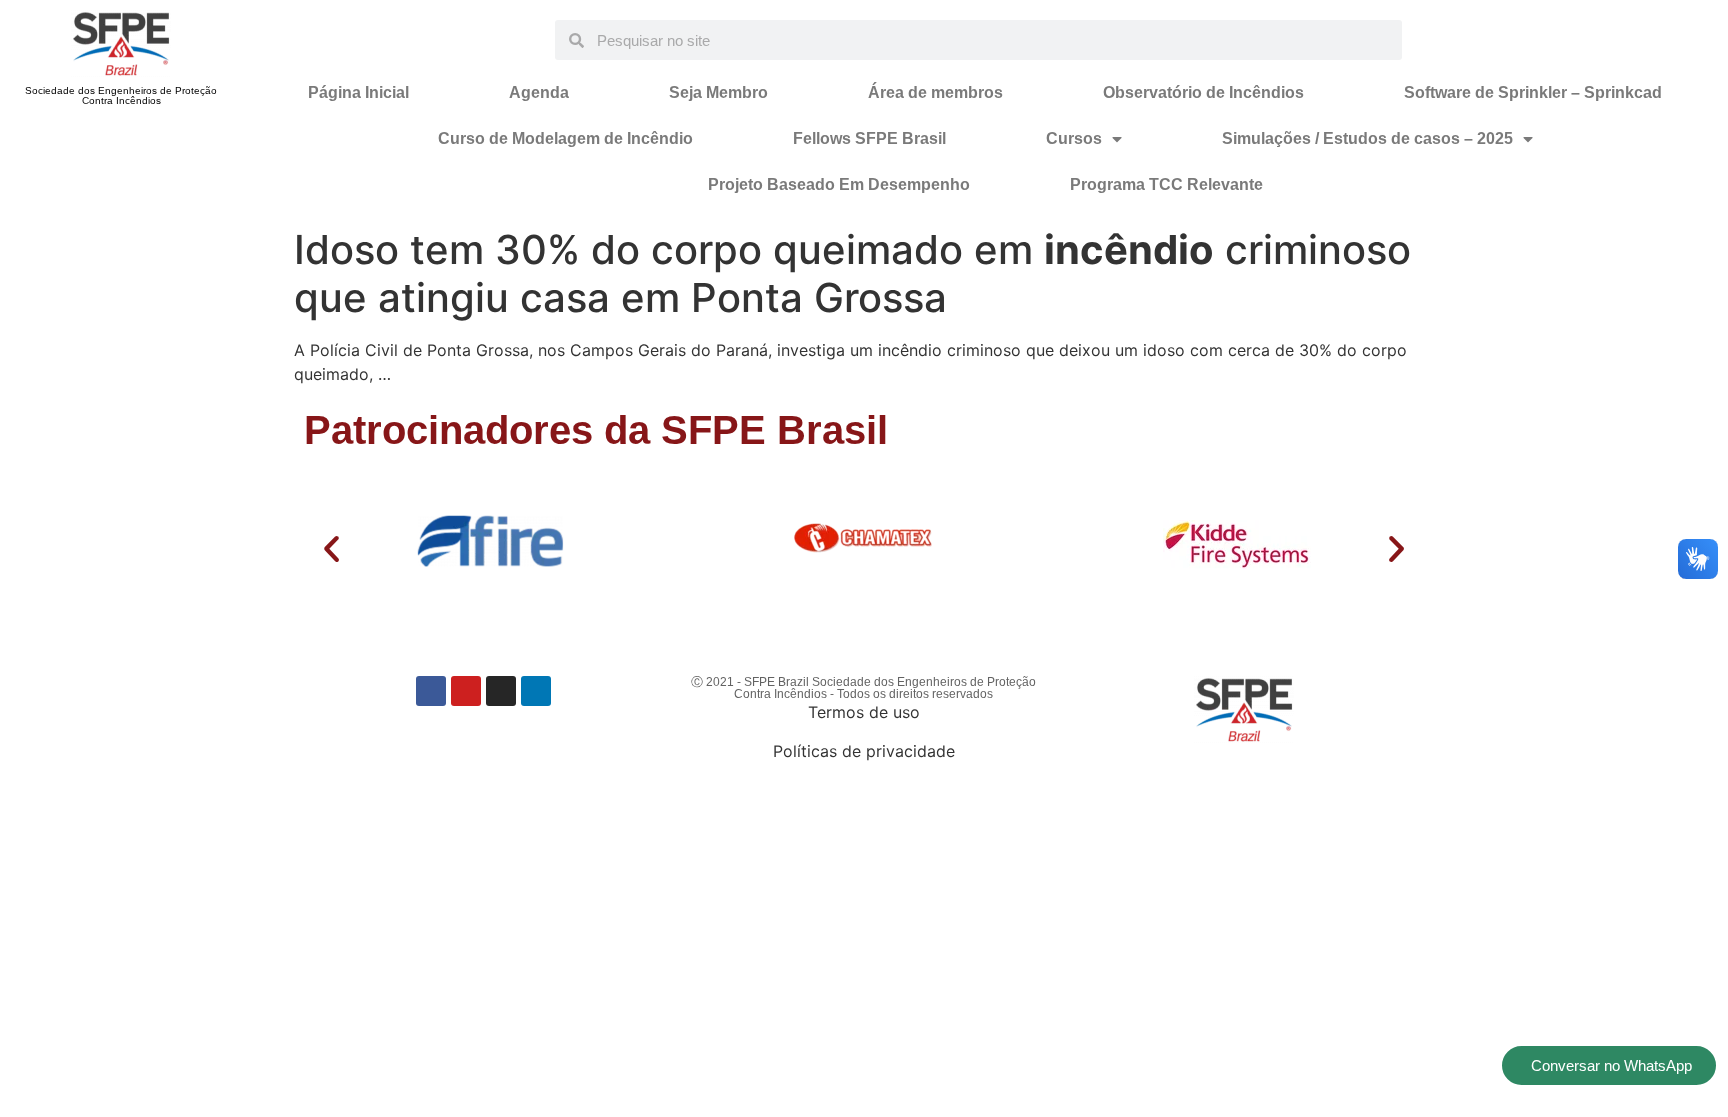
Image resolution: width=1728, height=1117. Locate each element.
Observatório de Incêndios (1203, 92)
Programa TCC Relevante (1166, 184)
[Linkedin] (536, 691)
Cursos (1074, 138)
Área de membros (935, 92)
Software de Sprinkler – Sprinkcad (1533, 92)
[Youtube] (466, 691)
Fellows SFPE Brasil (869, 138)
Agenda (539, 92)
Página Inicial (358, 92)
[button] (331, 548)
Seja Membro (718, 92)
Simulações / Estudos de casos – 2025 (1367, 138)
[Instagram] (501, 691)
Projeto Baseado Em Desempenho (839, 184)
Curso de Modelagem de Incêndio (565, 138)
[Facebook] (431, 691)
